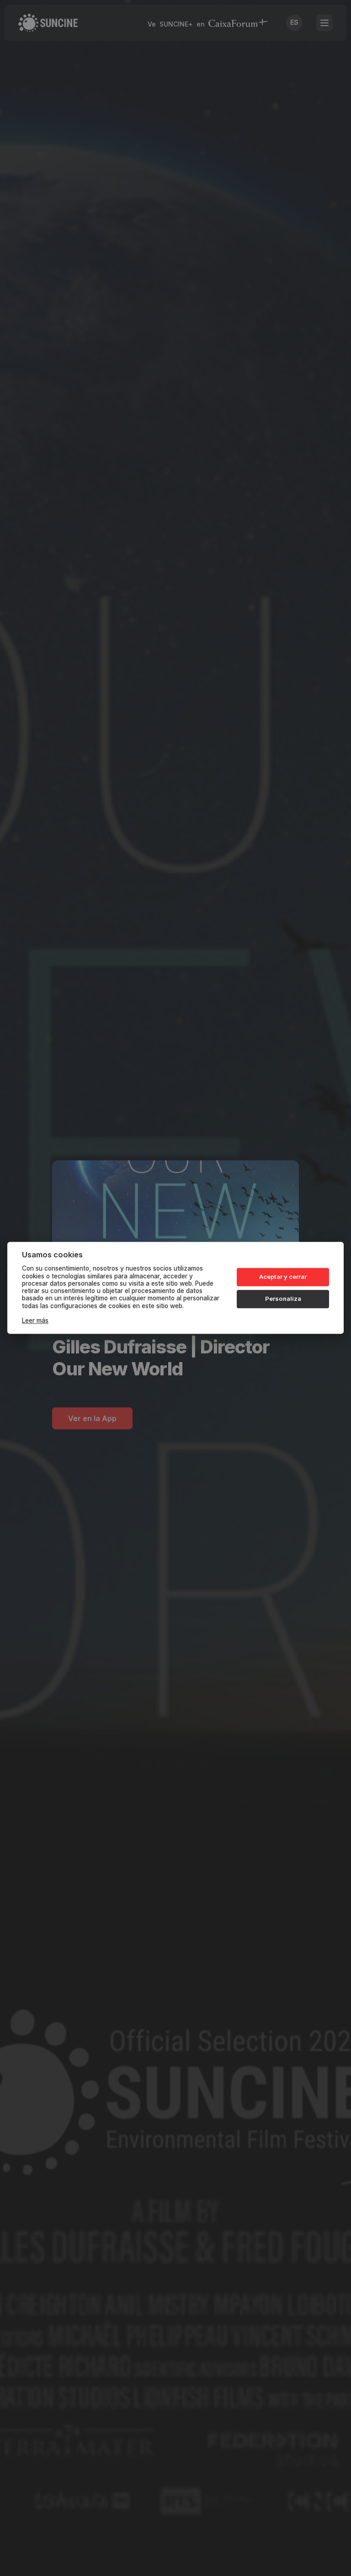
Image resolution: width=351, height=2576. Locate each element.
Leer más (35, 1321)
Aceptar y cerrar (283, 1277)
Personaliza (283, 1299)
